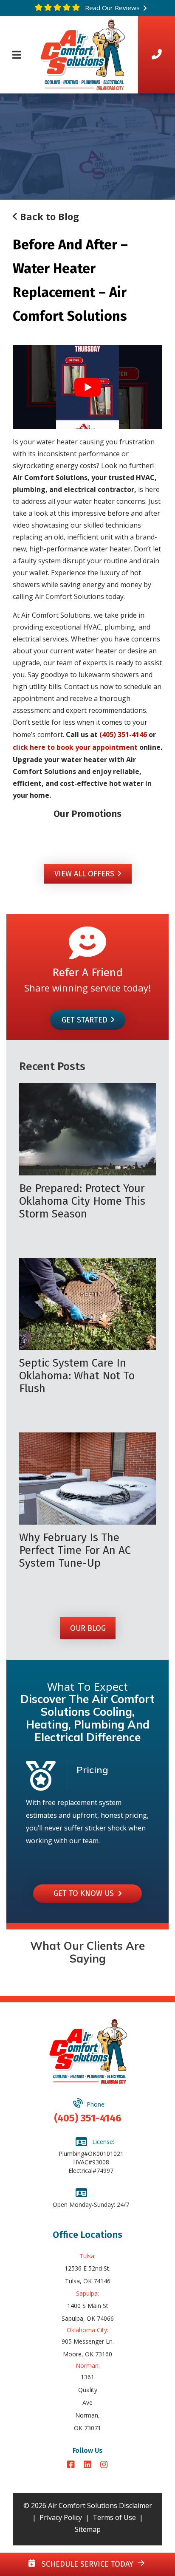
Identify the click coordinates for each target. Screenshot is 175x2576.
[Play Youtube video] (87, 387)
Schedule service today (86, 2564)
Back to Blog (48, 216)
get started (84, 1020)
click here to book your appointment (75, 747)
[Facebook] (72, 2465)
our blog (87, 1628)
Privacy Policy (61, 2517)
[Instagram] (104, 2465)
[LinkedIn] (89, 2465)
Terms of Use (114, 2517)
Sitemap (88, 2529)
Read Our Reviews (111, 8)
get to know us (86, 1893)
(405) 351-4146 (123, 734)
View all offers (84, 874)
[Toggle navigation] (17, 55)
